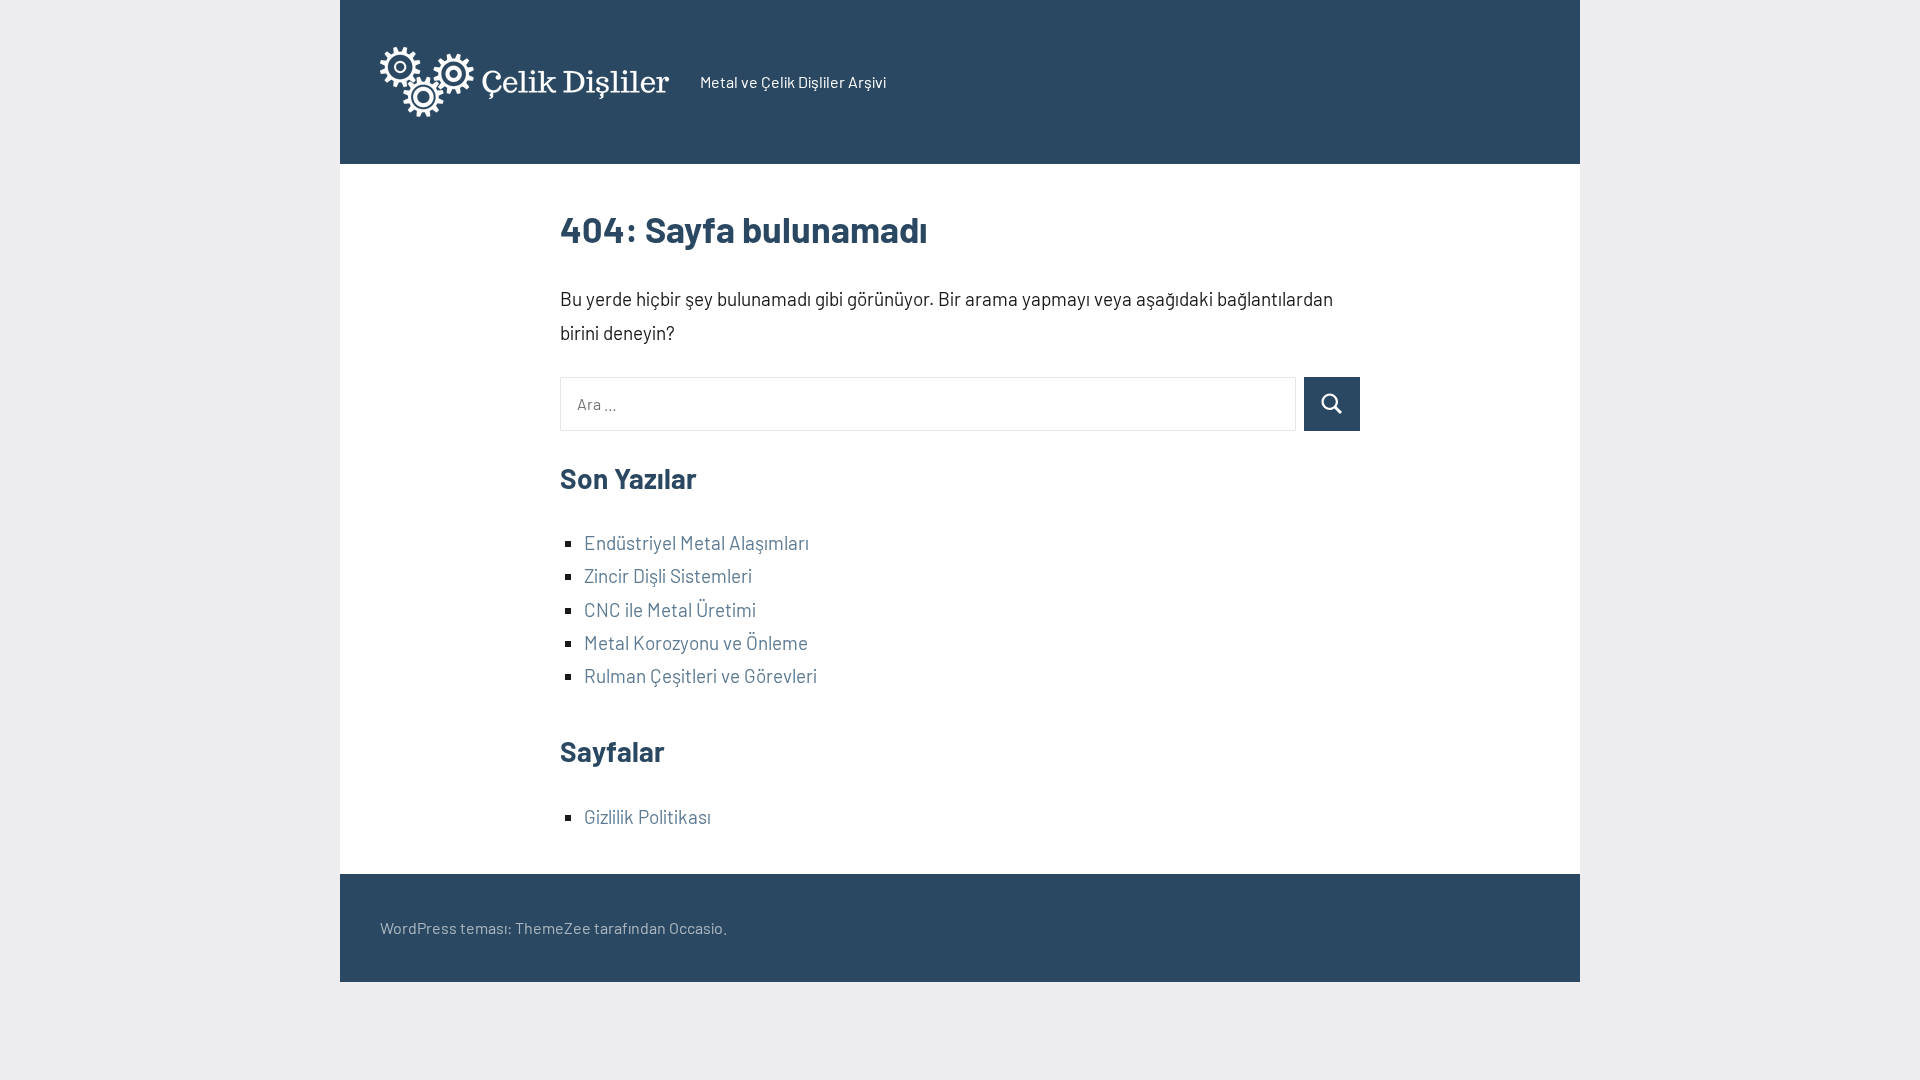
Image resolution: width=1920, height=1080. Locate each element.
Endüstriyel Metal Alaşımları (696, 542)
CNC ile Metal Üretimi (670, 609)
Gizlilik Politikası (647, 816)
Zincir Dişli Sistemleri (668, 575)
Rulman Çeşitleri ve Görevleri (700, 675)
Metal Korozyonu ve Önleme (696, 642)
